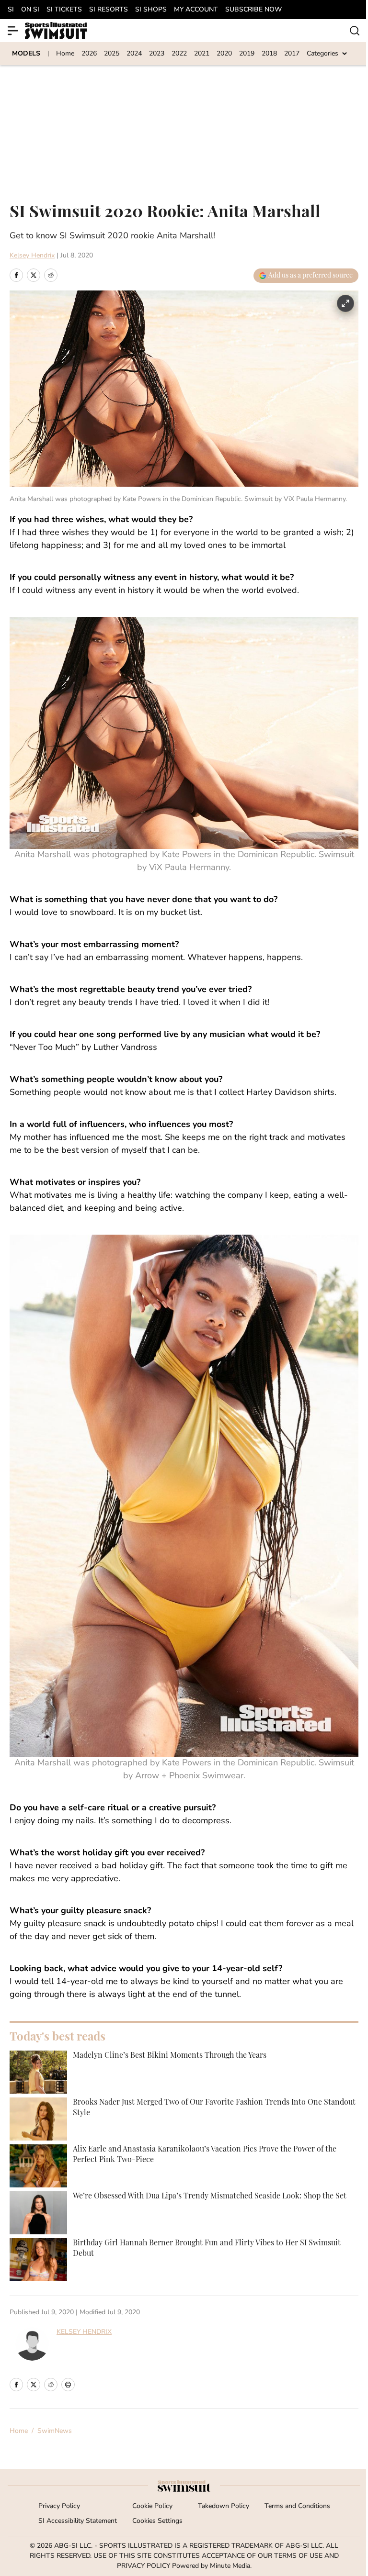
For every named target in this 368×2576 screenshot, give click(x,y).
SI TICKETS (64, 10)
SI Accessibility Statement (78, 2521)
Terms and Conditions (297, 2506)
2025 (112, 54)
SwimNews (55, 2431)
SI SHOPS (151, 10)
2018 (269, 54)
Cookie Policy (152, 2506)
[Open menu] (13, 31)
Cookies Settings (157, 2521)
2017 (292, 54)
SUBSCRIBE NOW (253, 10)
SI (11, 10)
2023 (157, 54)
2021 (202, 54)
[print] (68, 2385)
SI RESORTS (109, 10)
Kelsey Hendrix (32, 256)
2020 (224, 54)
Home (65, 54)
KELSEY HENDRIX (84, 2332)
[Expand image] (345, 303)
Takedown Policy (224, 2506)
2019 (247, 54)
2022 (179, 54)
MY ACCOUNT (196, 10)
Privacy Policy (59, 2506)
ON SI (30, 10)
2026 (89, 54)
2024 (134, 54)
